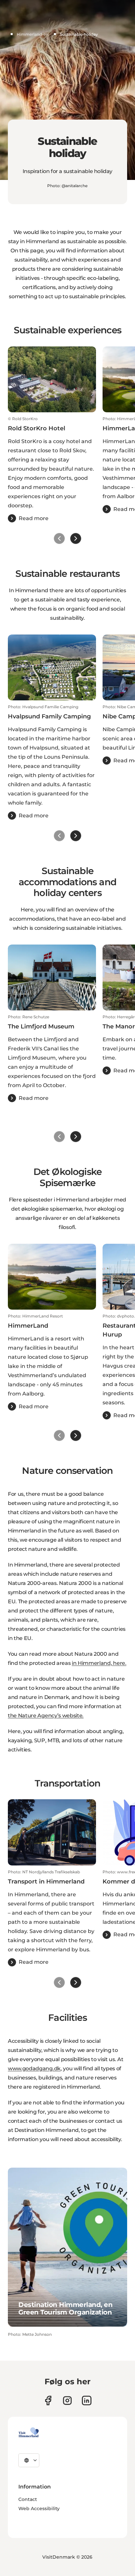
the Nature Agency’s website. (46, 1716)
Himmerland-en (33, 34)
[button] (52, 469)
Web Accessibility (39, 2508)
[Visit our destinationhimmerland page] (87, 2400)
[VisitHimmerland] (29, 2432)
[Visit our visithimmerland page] (48, 2400)
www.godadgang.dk (34, 2069)
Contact (28, 2499)
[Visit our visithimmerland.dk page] (67, 2400)
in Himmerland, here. (99, 1663)
